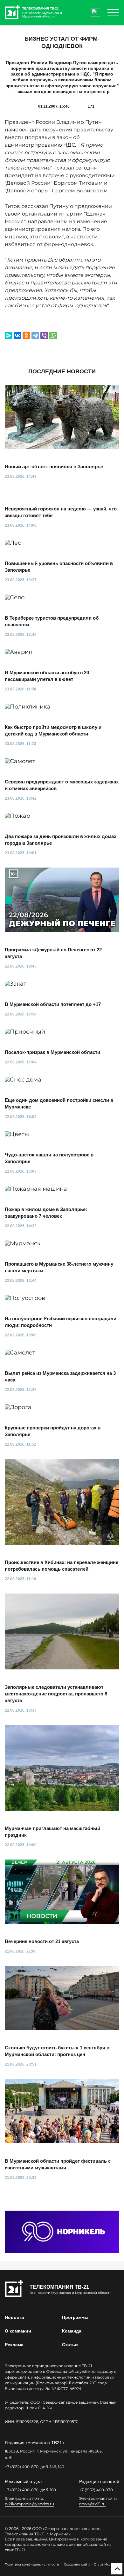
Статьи (70, 2345)
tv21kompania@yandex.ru (29, 2504)
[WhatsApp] (53, 336)
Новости (14, 2317)
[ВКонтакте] (17, 336)
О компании (18, 2331)
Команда (72, 2331)
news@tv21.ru (92, 2504)
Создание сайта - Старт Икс (87, 2564)
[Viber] (44, 336)
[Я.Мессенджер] (9, 336)
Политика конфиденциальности (32, 2564)
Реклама (14, 2345)
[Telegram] (35, 336)
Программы (75, 2317)
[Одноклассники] (26, 336)
